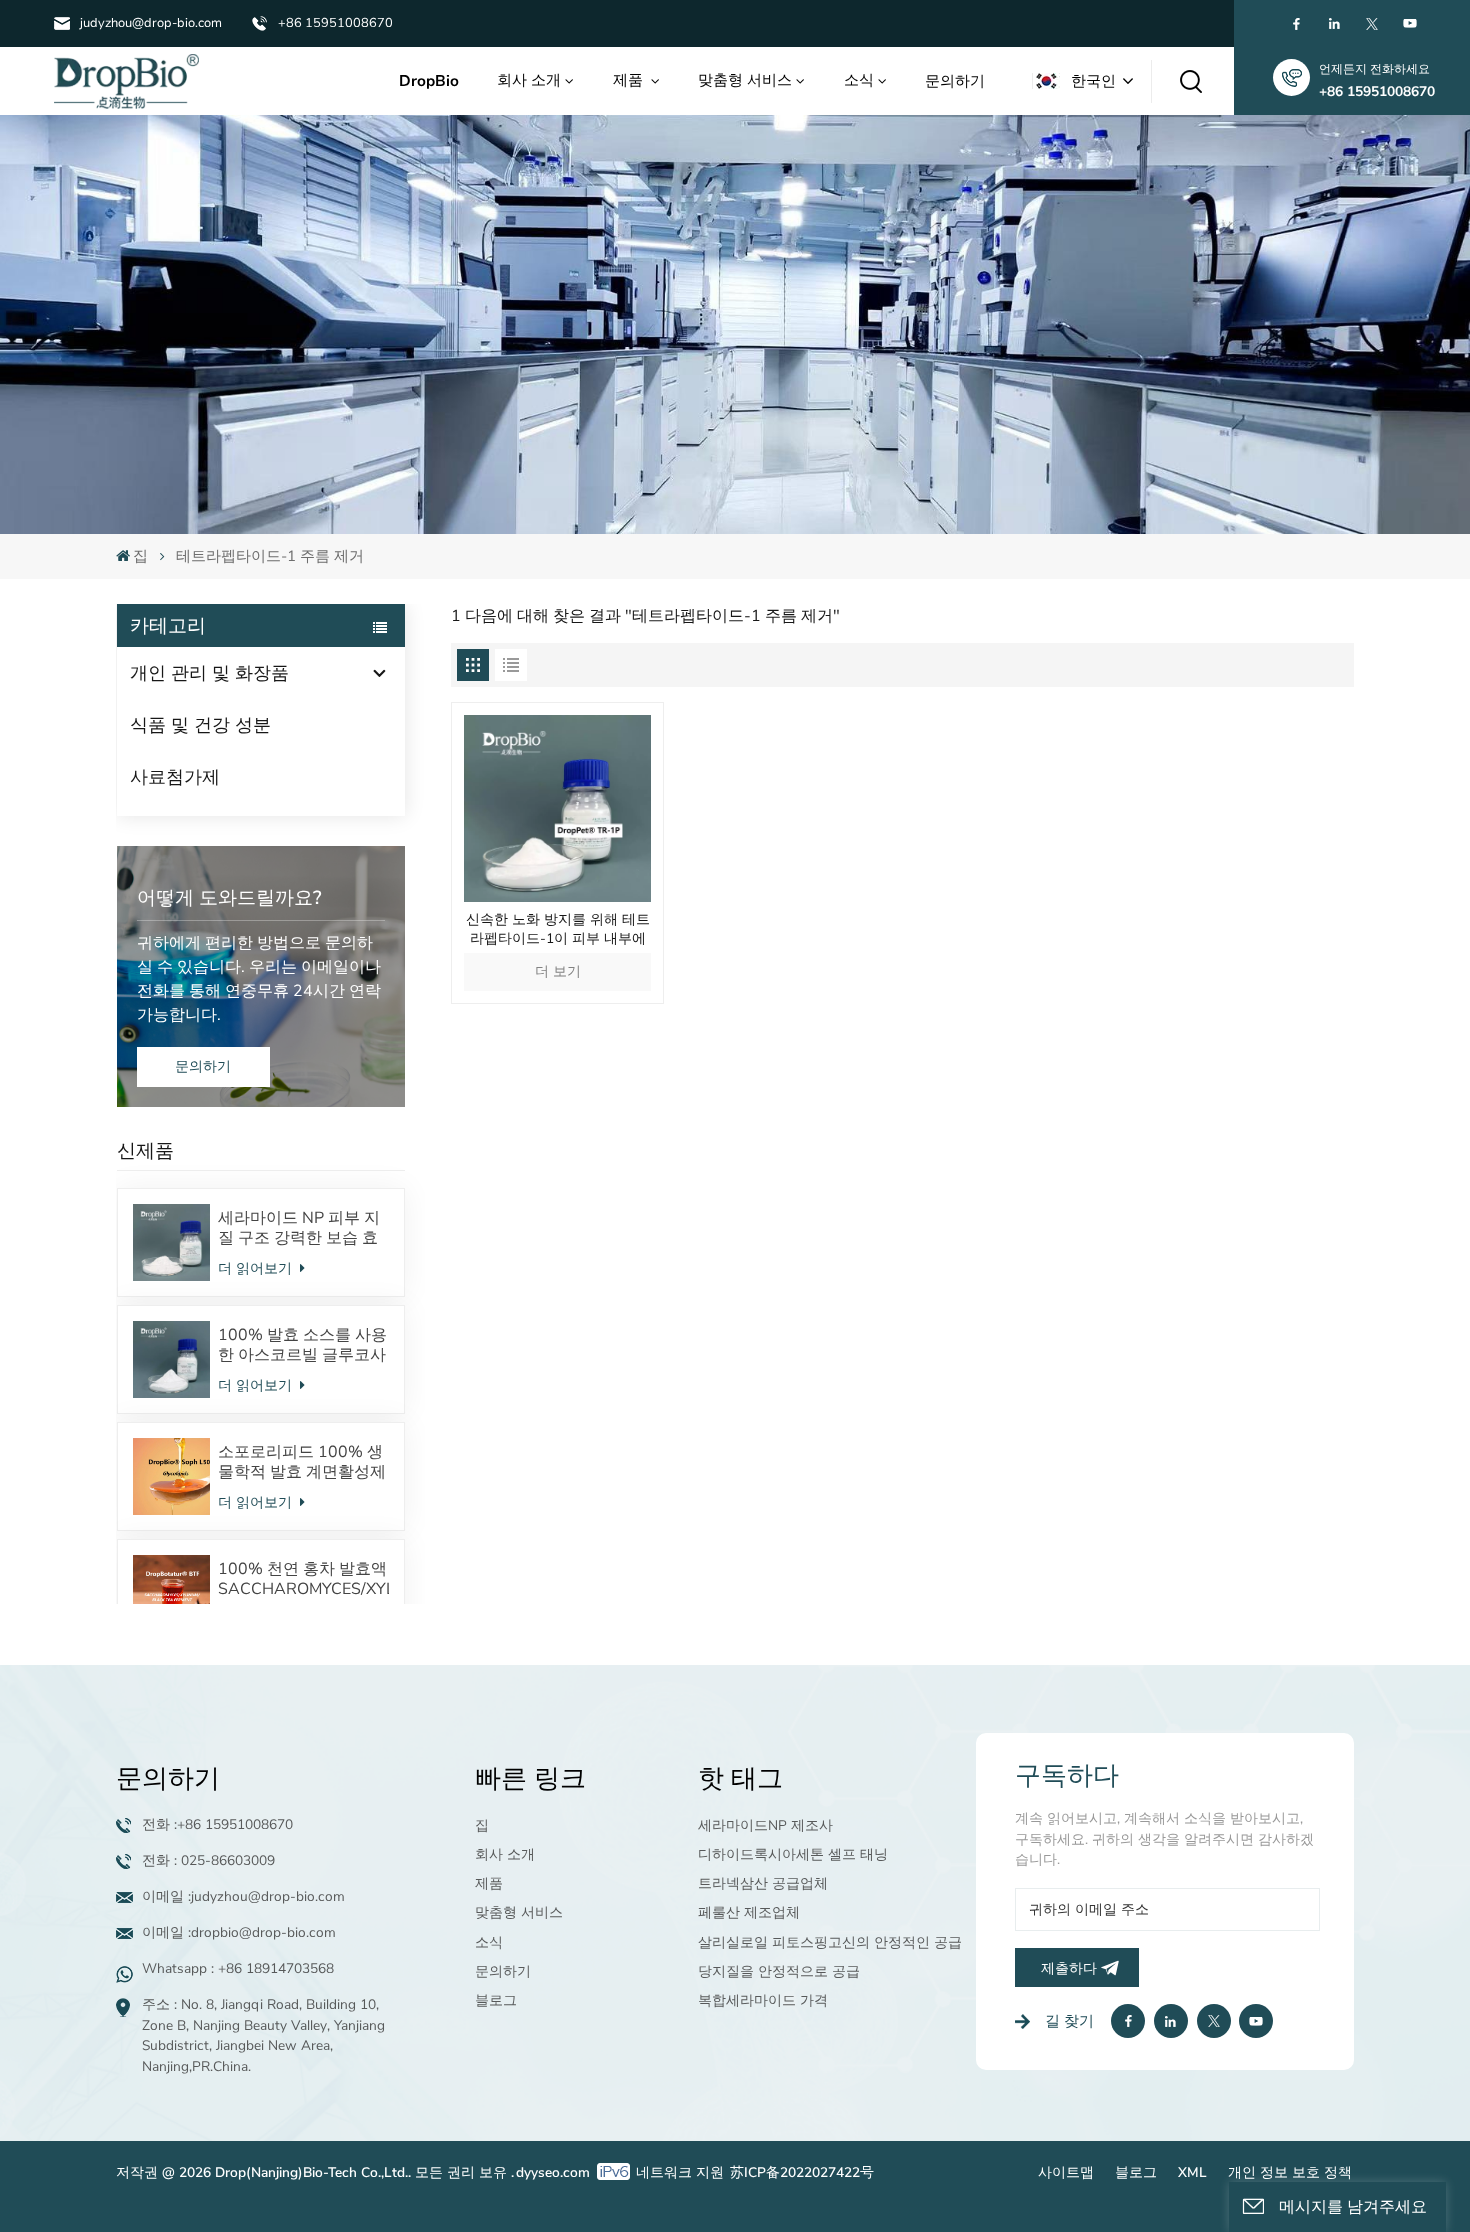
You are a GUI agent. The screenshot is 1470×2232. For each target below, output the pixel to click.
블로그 (496, 2000)
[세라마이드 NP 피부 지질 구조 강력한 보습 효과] (171, 1242)
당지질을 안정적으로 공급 (779, 1971)
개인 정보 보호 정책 (1290, 2172)
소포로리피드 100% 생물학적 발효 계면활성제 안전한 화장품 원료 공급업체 (302, 1462)
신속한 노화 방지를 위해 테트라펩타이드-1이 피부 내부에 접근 (558, 930)
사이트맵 (1066, 2172)
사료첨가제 (175, 777)
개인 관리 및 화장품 (209, 673)
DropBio (429, 80)
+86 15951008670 (335, 23)
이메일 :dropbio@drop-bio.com (239, 1932)
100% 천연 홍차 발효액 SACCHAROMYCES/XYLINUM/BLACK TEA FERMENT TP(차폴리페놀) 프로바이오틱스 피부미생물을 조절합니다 (303, 1579)
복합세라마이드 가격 (763, 2000)
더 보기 (558, 971)
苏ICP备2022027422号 (802, 2172)
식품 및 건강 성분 (200, 725)
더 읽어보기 (257, 1268)
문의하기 (955, 80)
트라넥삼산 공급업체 (763, 1883)
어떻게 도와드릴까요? (229, 898)
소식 (859, 79)
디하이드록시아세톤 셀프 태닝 (793, 1854)
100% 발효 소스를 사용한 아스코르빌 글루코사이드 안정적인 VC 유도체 (302, 1345)
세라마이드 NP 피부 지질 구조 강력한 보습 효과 (299, 1228)
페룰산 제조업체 (749, 1912)
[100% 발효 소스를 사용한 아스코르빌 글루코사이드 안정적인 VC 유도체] (171, 1359)
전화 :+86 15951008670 (217, 1824)
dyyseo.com (553, 2172)
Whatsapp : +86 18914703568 (238, 1968)
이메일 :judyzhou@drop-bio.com (243, 1896)
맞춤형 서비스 (745, 79)
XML (1192, 2172)
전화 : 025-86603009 (208, 1860)
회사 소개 (529, 79)
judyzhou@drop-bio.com (151, 23)
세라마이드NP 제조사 (765, 1825)
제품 (630, 79)
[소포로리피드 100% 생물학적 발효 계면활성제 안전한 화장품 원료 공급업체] (171, 1476)
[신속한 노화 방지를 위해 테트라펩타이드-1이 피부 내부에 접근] (557, 808)
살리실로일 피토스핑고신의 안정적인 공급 (830, 1942)
